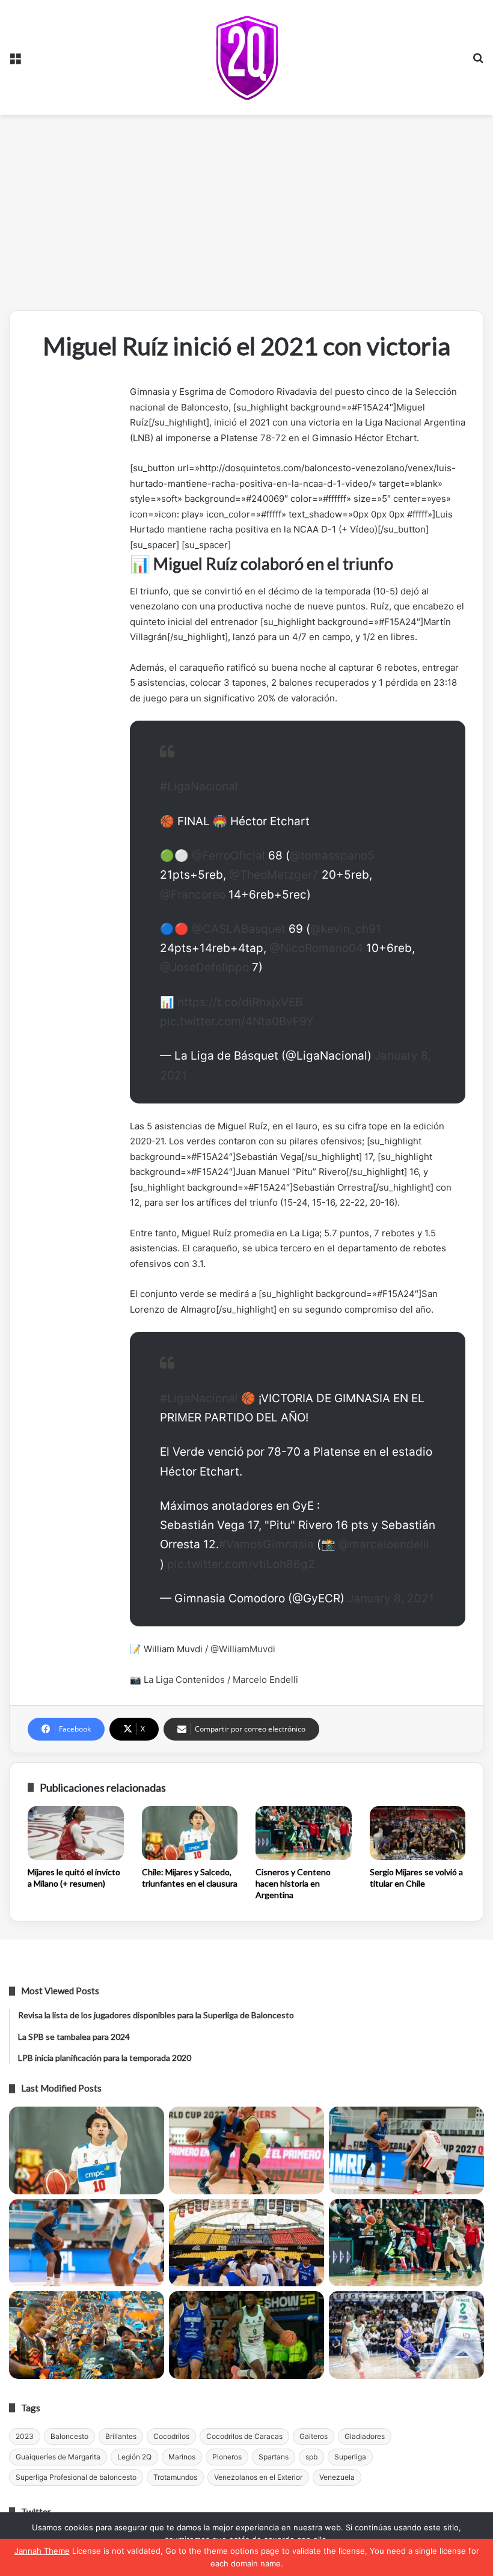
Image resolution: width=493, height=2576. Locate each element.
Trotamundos (175, 2477)
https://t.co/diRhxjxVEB (240, 1002)
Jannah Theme (42, 2551)
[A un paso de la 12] (406, 2335)
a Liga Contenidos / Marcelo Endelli (225, 1680)
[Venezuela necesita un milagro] (406, 2150)
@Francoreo (193, 895)
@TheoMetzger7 (274, 875)
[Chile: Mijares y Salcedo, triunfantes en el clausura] (190, 1833)
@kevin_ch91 (346, 929)
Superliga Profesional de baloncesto (76, 2477)
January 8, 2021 (391, 1598)
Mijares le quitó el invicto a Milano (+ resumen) (74, 1878)
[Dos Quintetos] (247, 57)
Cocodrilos (171, 2436)
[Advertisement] (246, 217)
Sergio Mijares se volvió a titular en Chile (416, 1878)
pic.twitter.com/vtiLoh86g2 (241, 1564)
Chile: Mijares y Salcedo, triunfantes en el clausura (190, 1878)
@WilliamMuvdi (243, 1649)
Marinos (182, 2457)
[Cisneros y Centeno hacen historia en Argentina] (304, 1833)
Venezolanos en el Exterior (258, 2477)
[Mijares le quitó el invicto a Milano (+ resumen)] (76, 1833)
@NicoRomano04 (316, 948)
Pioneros (227, 2457)
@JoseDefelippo (204, 967)
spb (311, 2457)
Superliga (350, 2457)
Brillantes (121, 2436)
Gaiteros (314, 2436)
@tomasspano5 (332, 856)
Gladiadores (365, 2436)
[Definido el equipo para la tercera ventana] (246, 2243)
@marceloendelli (384, 1544)
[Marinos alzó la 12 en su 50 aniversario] (87, 2335)
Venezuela (337, 2477)
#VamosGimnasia (266, 1544)
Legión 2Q (134, 2457)
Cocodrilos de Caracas (244, 2436)
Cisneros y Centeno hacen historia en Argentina (293, 1883)
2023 (25, 2436)
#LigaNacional (199, 786)
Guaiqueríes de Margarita (58, 2457)
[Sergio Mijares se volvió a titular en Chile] (418, 1833)
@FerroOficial (228, 856)
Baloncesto (69, 2436)
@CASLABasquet (239, 929)
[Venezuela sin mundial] (246, 2150)
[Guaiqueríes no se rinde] (246, 2335)
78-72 (273, 438)
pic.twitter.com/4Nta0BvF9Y (237, 1021)
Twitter (36, 2512)
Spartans (274, 2457)
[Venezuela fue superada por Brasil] (87, 2243)
